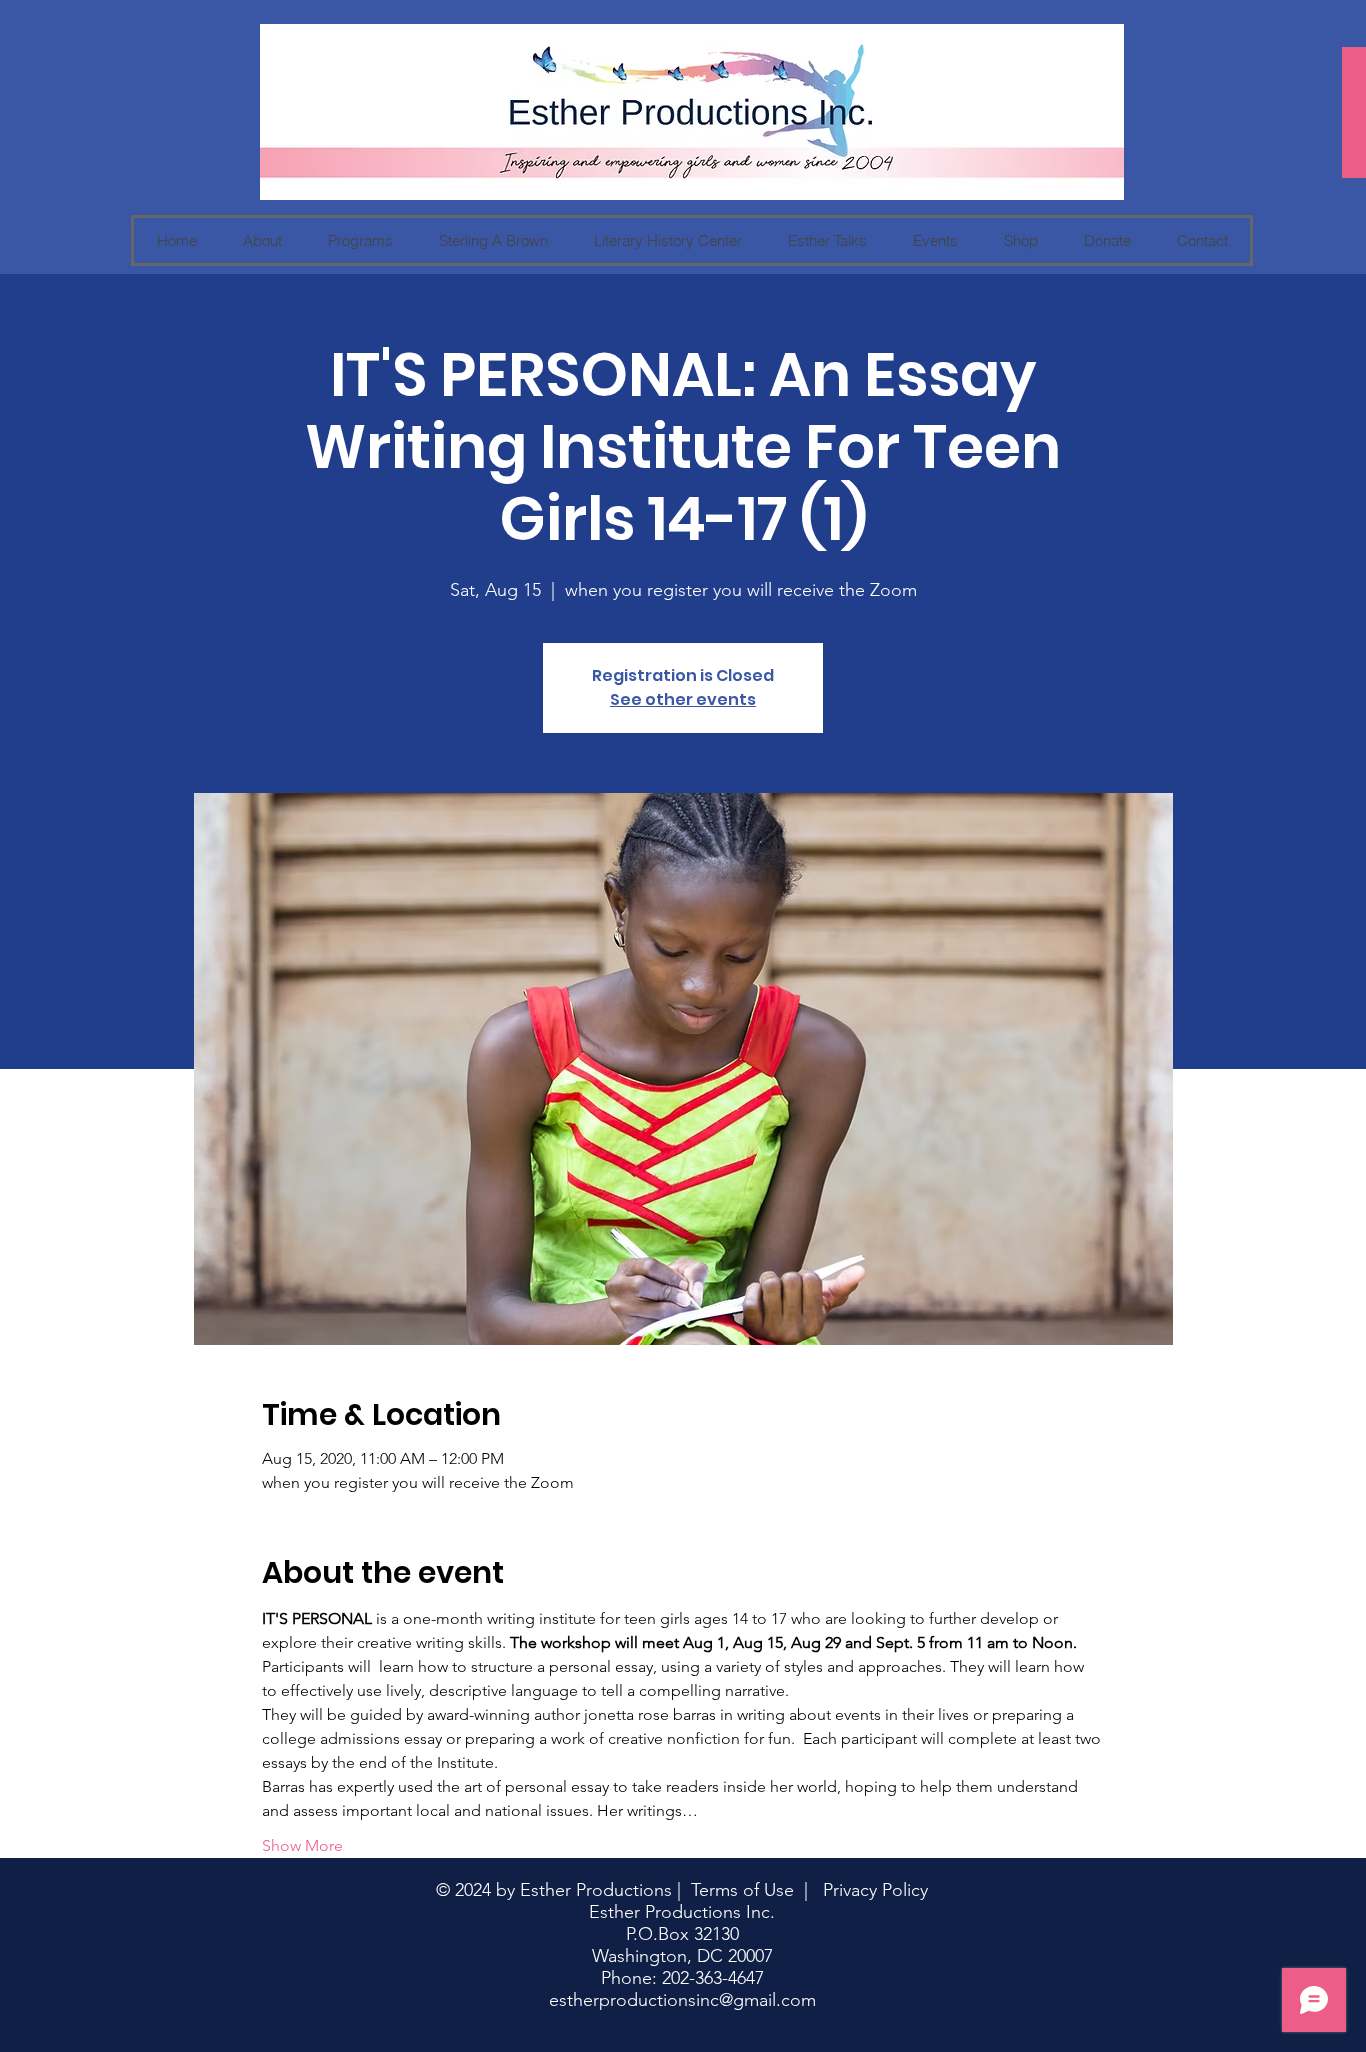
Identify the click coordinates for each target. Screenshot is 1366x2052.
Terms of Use (742, 1890)
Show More (302, 1845)
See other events (683, 699)
